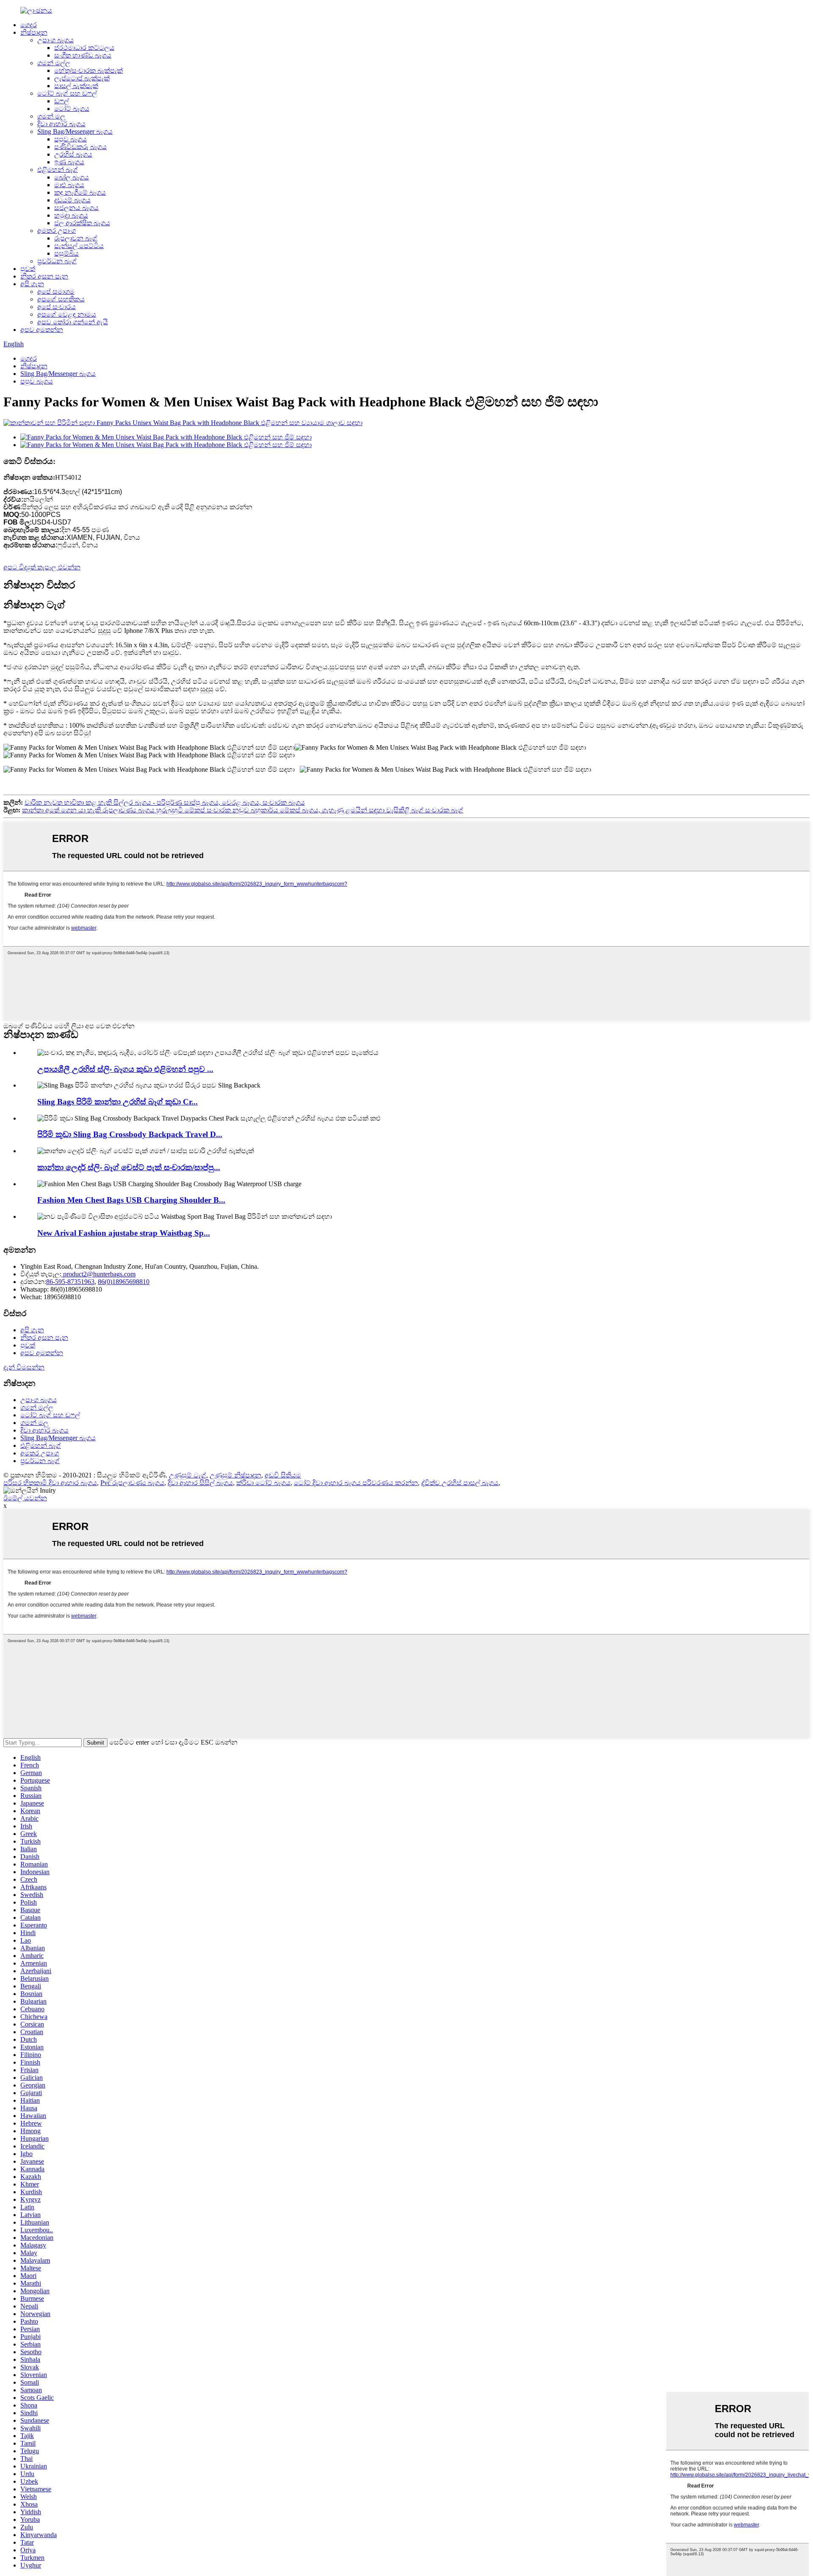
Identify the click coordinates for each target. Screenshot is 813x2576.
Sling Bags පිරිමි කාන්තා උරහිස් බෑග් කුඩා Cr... (118, 1102)
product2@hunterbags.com (98, 1274)
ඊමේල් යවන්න (25, 1498)
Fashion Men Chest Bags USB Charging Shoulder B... (131, 1200)
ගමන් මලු (51, 116)
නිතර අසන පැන (44, 276)
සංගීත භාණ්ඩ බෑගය (83, 55)
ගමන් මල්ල (54, 63)
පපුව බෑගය (71, 139)
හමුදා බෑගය (71, 215)
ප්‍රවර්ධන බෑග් (57, 261)
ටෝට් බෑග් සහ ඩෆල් (67, 93)
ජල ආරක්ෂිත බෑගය (82, 223)
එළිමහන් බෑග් (58, 170)
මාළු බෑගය (69, 185)
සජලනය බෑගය (76, 208)
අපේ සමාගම (56, 291)
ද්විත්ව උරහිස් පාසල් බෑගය (460, 1483)
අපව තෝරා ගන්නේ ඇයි (73, 322)
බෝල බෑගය (72, 177)
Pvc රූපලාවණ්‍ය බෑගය (132, 1483)
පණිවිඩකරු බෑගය (80, 147)
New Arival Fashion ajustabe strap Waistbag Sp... (124, 1233)
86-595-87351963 (70, 1282)
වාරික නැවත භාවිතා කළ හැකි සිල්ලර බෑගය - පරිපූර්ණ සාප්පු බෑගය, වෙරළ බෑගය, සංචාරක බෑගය (165, 802)
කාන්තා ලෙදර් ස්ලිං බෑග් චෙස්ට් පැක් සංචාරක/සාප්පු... (129, 1167)
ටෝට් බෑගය (72, 109)
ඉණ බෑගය (69, 162)
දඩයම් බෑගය (72, 200)
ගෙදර (29, 25)
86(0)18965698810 (124, 1282)
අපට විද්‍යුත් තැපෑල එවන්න (42, 567)
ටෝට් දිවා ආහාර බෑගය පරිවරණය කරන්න (356, 1483)
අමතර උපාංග (57, 231)
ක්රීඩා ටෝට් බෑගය (263, 1483)
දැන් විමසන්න (24, 1367)
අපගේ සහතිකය (61, 299)
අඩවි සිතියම (283, 1475)
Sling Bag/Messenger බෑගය (75, 131)
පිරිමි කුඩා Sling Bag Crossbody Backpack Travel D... (130, 1134)
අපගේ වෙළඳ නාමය (67, 314)
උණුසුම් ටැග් (188, 1475)
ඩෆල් (62, 101)
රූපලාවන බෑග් (76, 238)
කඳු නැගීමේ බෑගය (80, 192)
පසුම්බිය (66, 253)
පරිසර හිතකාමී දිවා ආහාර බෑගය (50, 1483)
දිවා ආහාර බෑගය (61, 124)
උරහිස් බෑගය (73, 154)
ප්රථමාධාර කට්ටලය (84, 48)
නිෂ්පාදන (34, 32)
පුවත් (28, 269)
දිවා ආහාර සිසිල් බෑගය (200, 1483)
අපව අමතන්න (42, 330)
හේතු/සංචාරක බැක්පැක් (88, 70)
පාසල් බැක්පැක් (76, 86)
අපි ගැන (32, 284)
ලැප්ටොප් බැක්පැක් (82, 78)
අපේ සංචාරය (57, 307)
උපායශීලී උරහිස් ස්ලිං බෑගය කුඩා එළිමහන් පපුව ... (125, 1069)
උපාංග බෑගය (55, 40)
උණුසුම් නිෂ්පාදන (235, 1475)
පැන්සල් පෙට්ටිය (79, 246)
